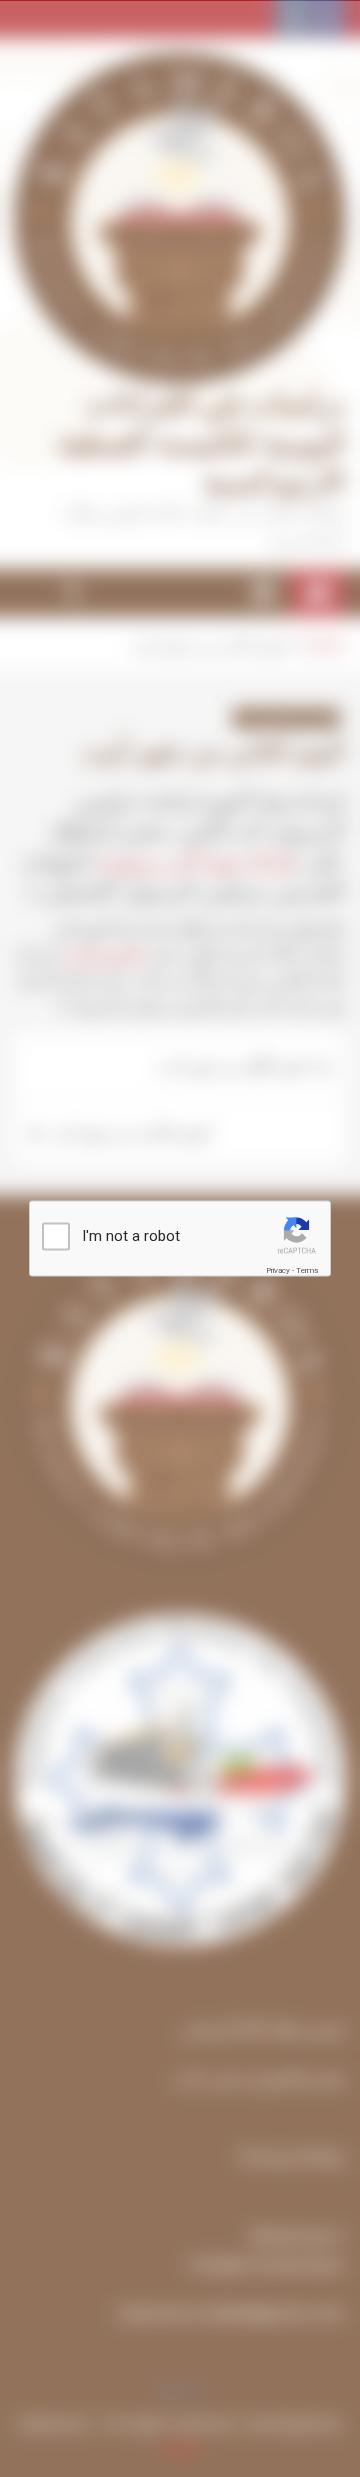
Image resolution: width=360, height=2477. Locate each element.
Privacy (278, 1269)
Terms (307, 1269)
